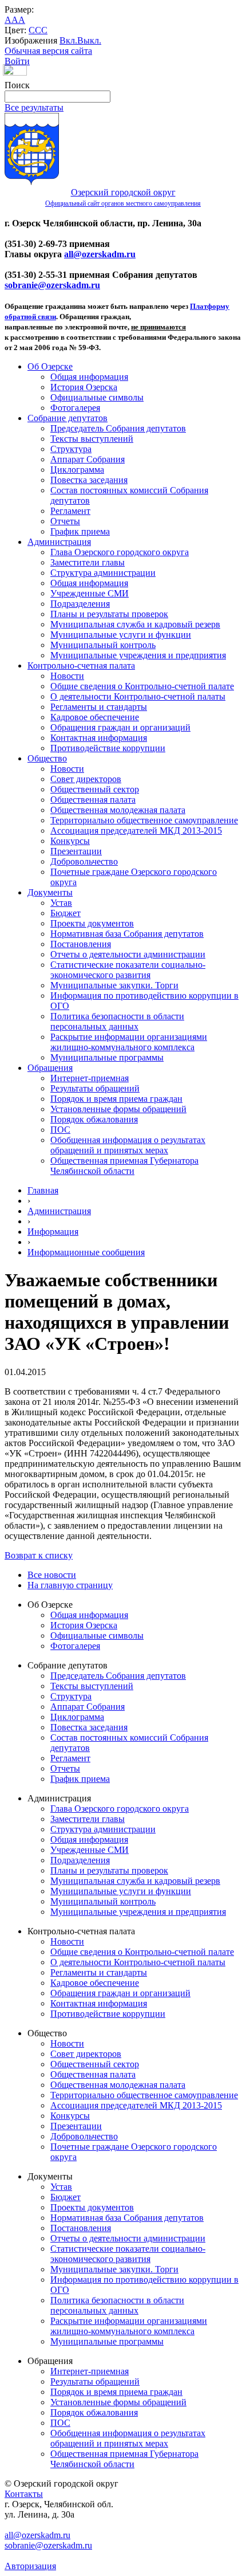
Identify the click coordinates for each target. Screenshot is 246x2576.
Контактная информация (99, 738)
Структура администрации (103, 573)
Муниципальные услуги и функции (121, 635)
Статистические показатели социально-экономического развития (128, 970)
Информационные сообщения (86, 1252)
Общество (47, 758)
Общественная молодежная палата (118, 810)
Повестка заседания (89, 480)
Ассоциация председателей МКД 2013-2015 (136, 830)
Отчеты (65, 521)
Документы (50, 892)
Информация (53, 1232)
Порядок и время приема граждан (116, 1099)
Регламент (70, 511)
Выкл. (89, 40)
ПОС (60, 1130)
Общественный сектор (95, 789)
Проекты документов (92, 923)
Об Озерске (50, 366)
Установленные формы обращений (118, 1109)
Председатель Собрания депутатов (118, 428)
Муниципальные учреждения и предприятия (138, 655)
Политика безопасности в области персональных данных (117, 1021)
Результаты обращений (95, 1088)
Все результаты (34, 107)
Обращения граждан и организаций (120, 727)
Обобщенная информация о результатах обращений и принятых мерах (128, 1145)
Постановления (81, 944)
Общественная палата (93, 800)
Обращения (50, 1068)
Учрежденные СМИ (90, 593)
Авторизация (30, 2566)
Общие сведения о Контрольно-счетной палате (142, 686)
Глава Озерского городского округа (120, 552)
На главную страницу (70, 1585)
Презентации (76, 851)
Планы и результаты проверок (109, 614)
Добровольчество (84, 861)
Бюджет (66, 913)
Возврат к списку (39, 1555)
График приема (80, 531)
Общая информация (89, 377)
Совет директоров (86, 779)
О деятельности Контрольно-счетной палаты (138, 696)
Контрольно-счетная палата (81, 665)
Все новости (52, 1575)
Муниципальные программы (107, 1057)
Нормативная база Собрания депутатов (127, 934)
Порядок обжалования (94, 1119)
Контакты (24, 2494)
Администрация (59, 542)
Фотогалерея (75, 408)
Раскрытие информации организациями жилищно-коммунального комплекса (129, 1042)
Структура (71, 449)
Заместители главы (88, 562)
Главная (43, 1190)
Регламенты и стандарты (99, 707)
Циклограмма (77, 470)
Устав (61, 903)
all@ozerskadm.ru (100, 254)
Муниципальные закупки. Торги (114, 985)
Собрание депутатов (68, 418)
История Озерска (84, 387)
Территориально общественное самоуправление (144, 820)
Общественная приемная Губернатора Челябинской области (124, 1166)
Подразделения (80, 604)
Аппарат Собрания (88, 459)
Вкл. (68, 40)
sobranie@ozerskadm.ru (52, 285)
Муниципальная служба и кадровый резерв (135, 624)
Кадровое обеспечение (95, 717)
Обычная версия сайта (48, 51)
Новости (67, 676)
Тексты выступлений (92, 439)
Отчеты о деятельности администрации (128, 954)
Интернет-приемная (90, 1078)
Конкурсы (70, 841)
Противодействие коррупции (108, 748)
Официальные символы (97, 397)
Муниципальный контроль (103, 645)
